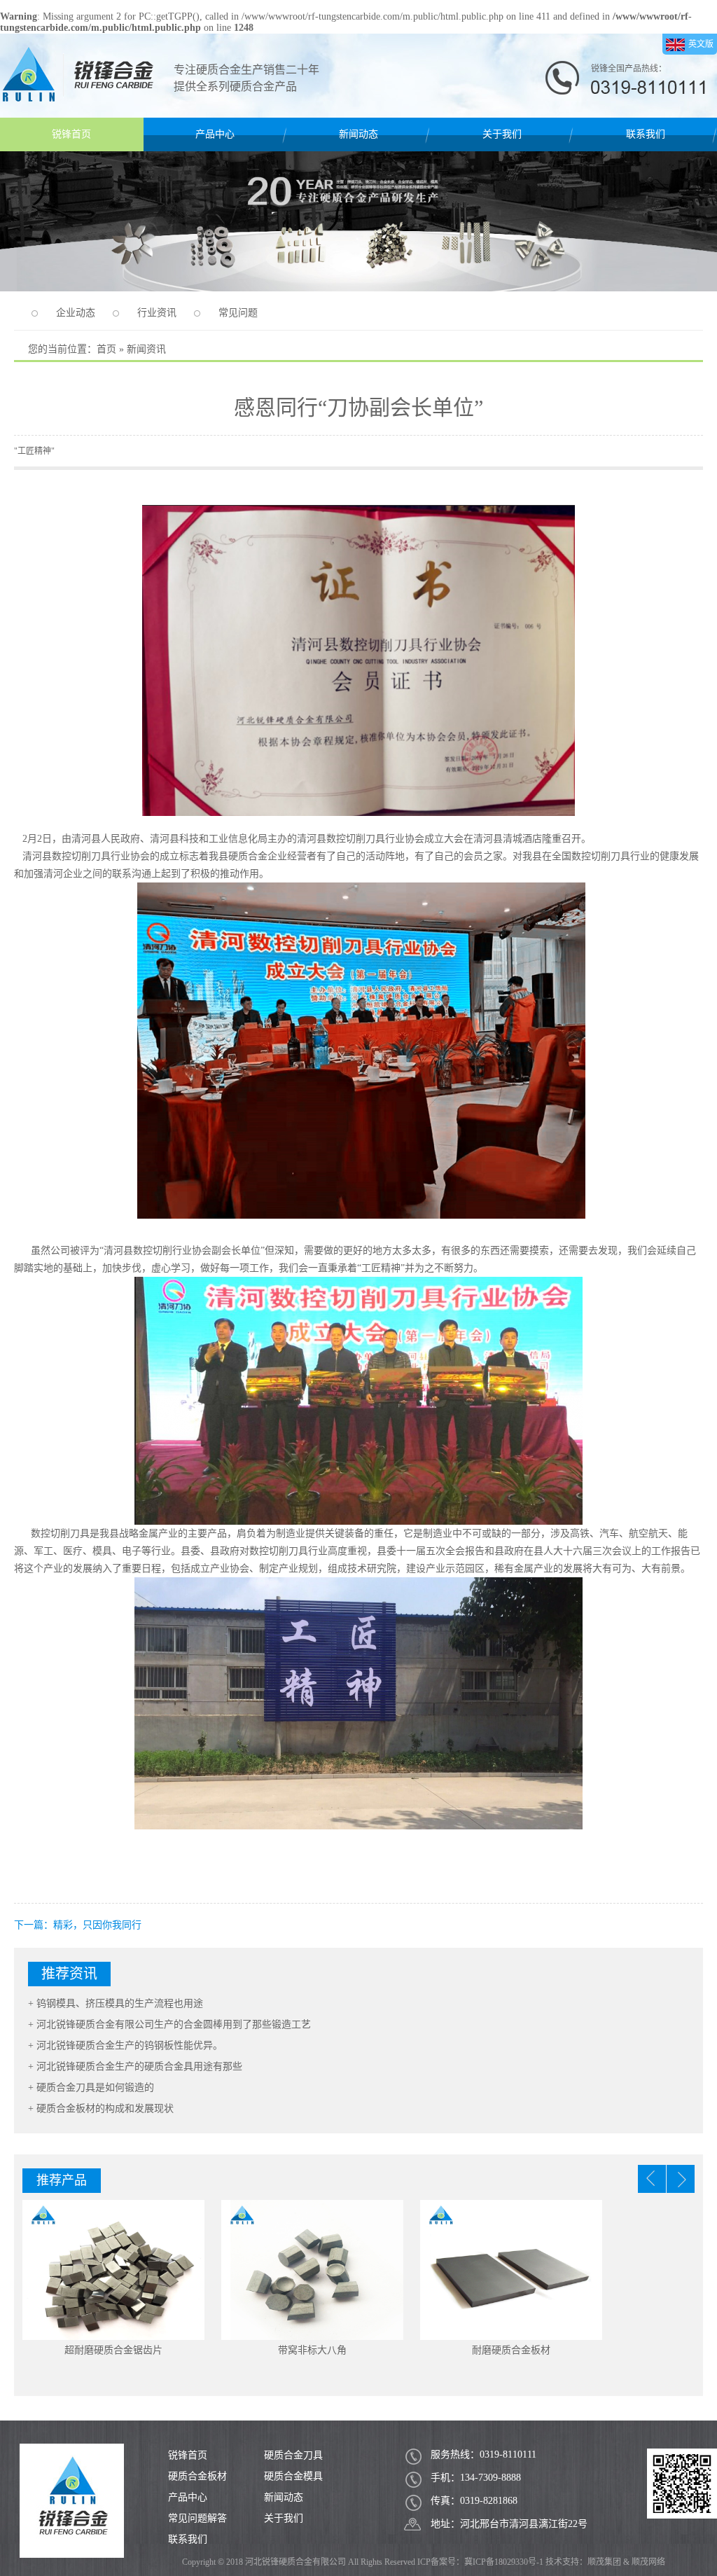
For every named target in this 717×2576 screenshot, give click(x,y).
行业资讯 (157, 313)
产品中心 (215, 134)
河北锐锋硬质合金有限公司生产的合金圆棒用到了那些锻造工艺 (174, 2024)
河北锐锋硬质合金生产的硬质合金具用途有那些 (139, 2066)
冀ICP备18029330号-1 (504, 2562)
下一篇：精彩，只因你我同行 (78, 1925)
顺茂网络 (648, 2562)
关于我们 (502, 134)
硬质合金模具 (293, 2476)
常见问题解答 (197, 2518)
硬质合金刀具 (293, 2455)
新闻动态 (358, 134)
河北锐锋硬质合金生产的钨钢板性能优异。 (130, 2045)
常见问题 (238, 313)
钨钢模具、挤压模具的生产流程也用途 (120, 2003)
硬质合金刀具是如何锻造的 (95, 2087)
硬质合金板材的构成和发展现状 (105, 2108)
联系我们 (646, 134)
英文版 (701, 44)
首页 (106, 349)
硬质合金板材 (197, 2476)
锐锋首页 (71, 134)
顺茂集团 (604, 2562)
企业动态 (76, 313)
